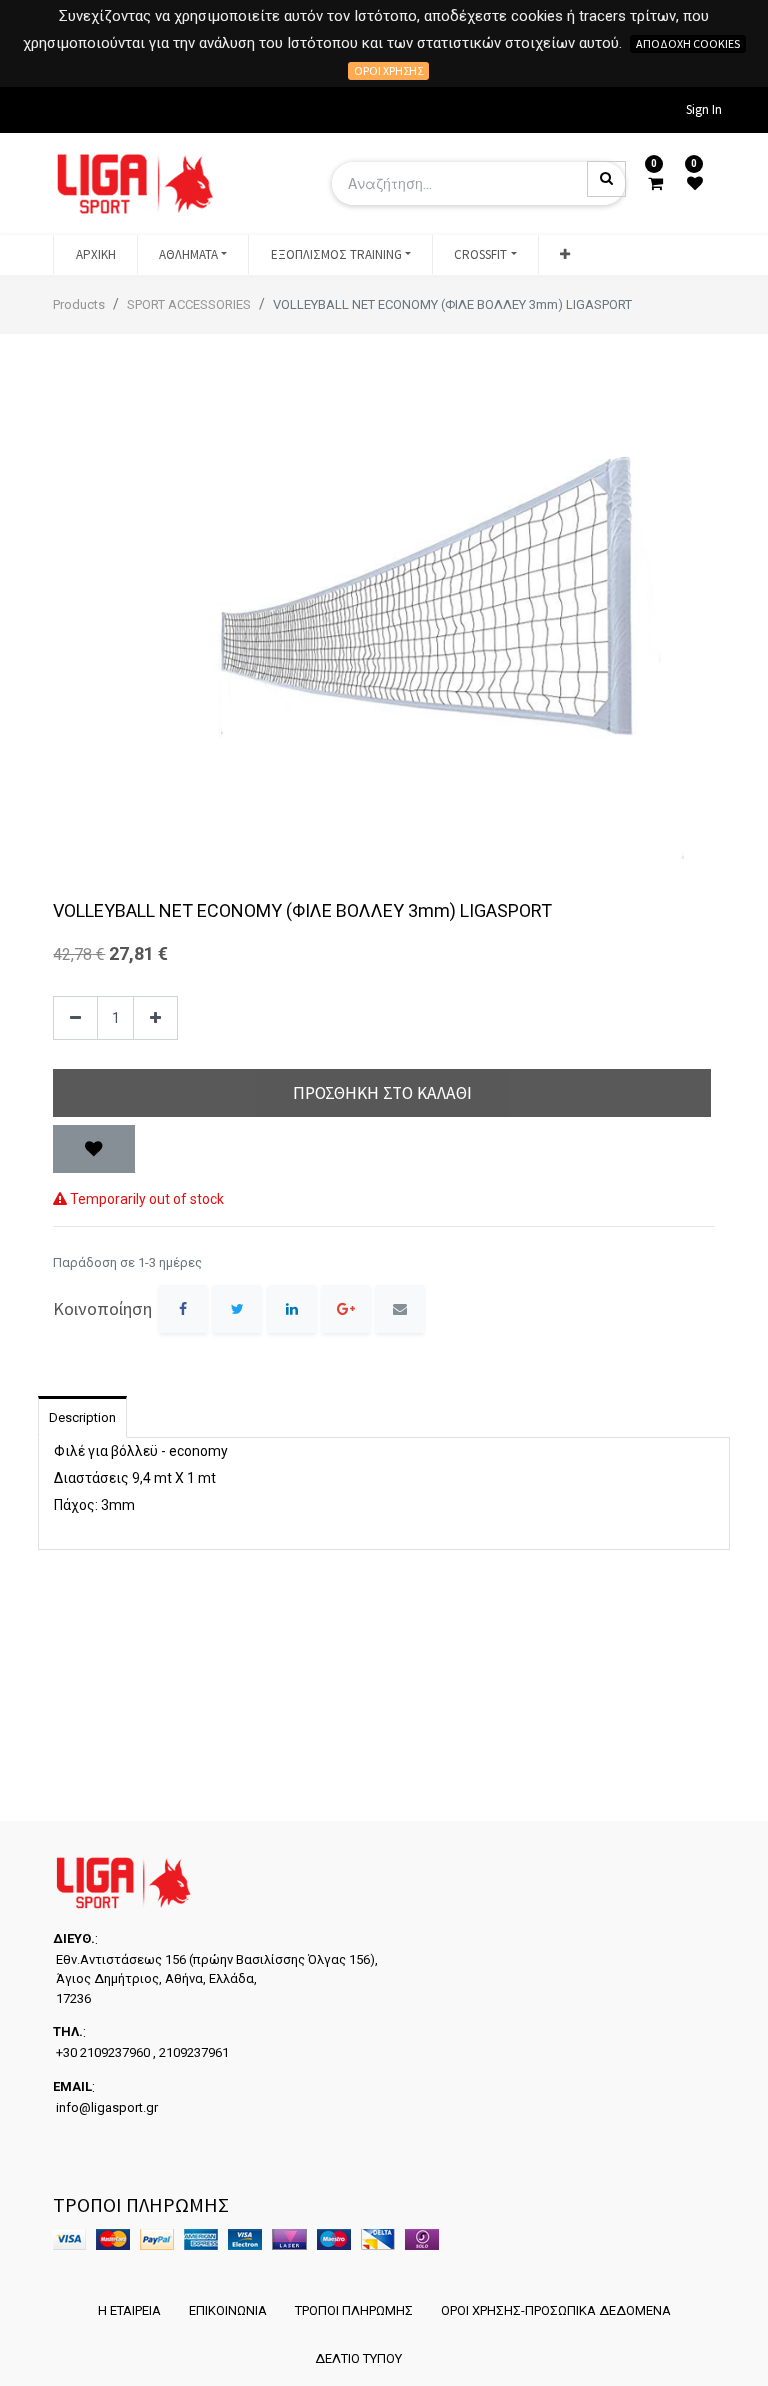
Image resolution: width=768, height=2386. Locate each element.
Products (79, 304)
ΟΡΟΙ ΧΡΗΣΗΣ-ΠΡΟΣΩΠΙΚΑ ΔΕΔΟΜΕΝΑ (556, 2310)
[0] (655, 184)
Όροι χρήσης (388, 70)
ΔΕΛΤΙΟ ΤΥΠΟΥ (358, 2358)
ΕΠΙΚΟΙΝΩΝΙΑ (228, 2310)
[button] (565, 255)
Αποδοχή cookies (688, 43)
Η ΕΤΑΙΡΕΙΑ (129, 2310)
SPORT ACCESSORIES (189, 304)
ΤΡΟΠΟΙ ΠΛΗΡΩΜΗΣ (354, 2310)
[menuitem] (95, 255)
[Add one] (155, 1018)
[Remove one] (75, 1018)
